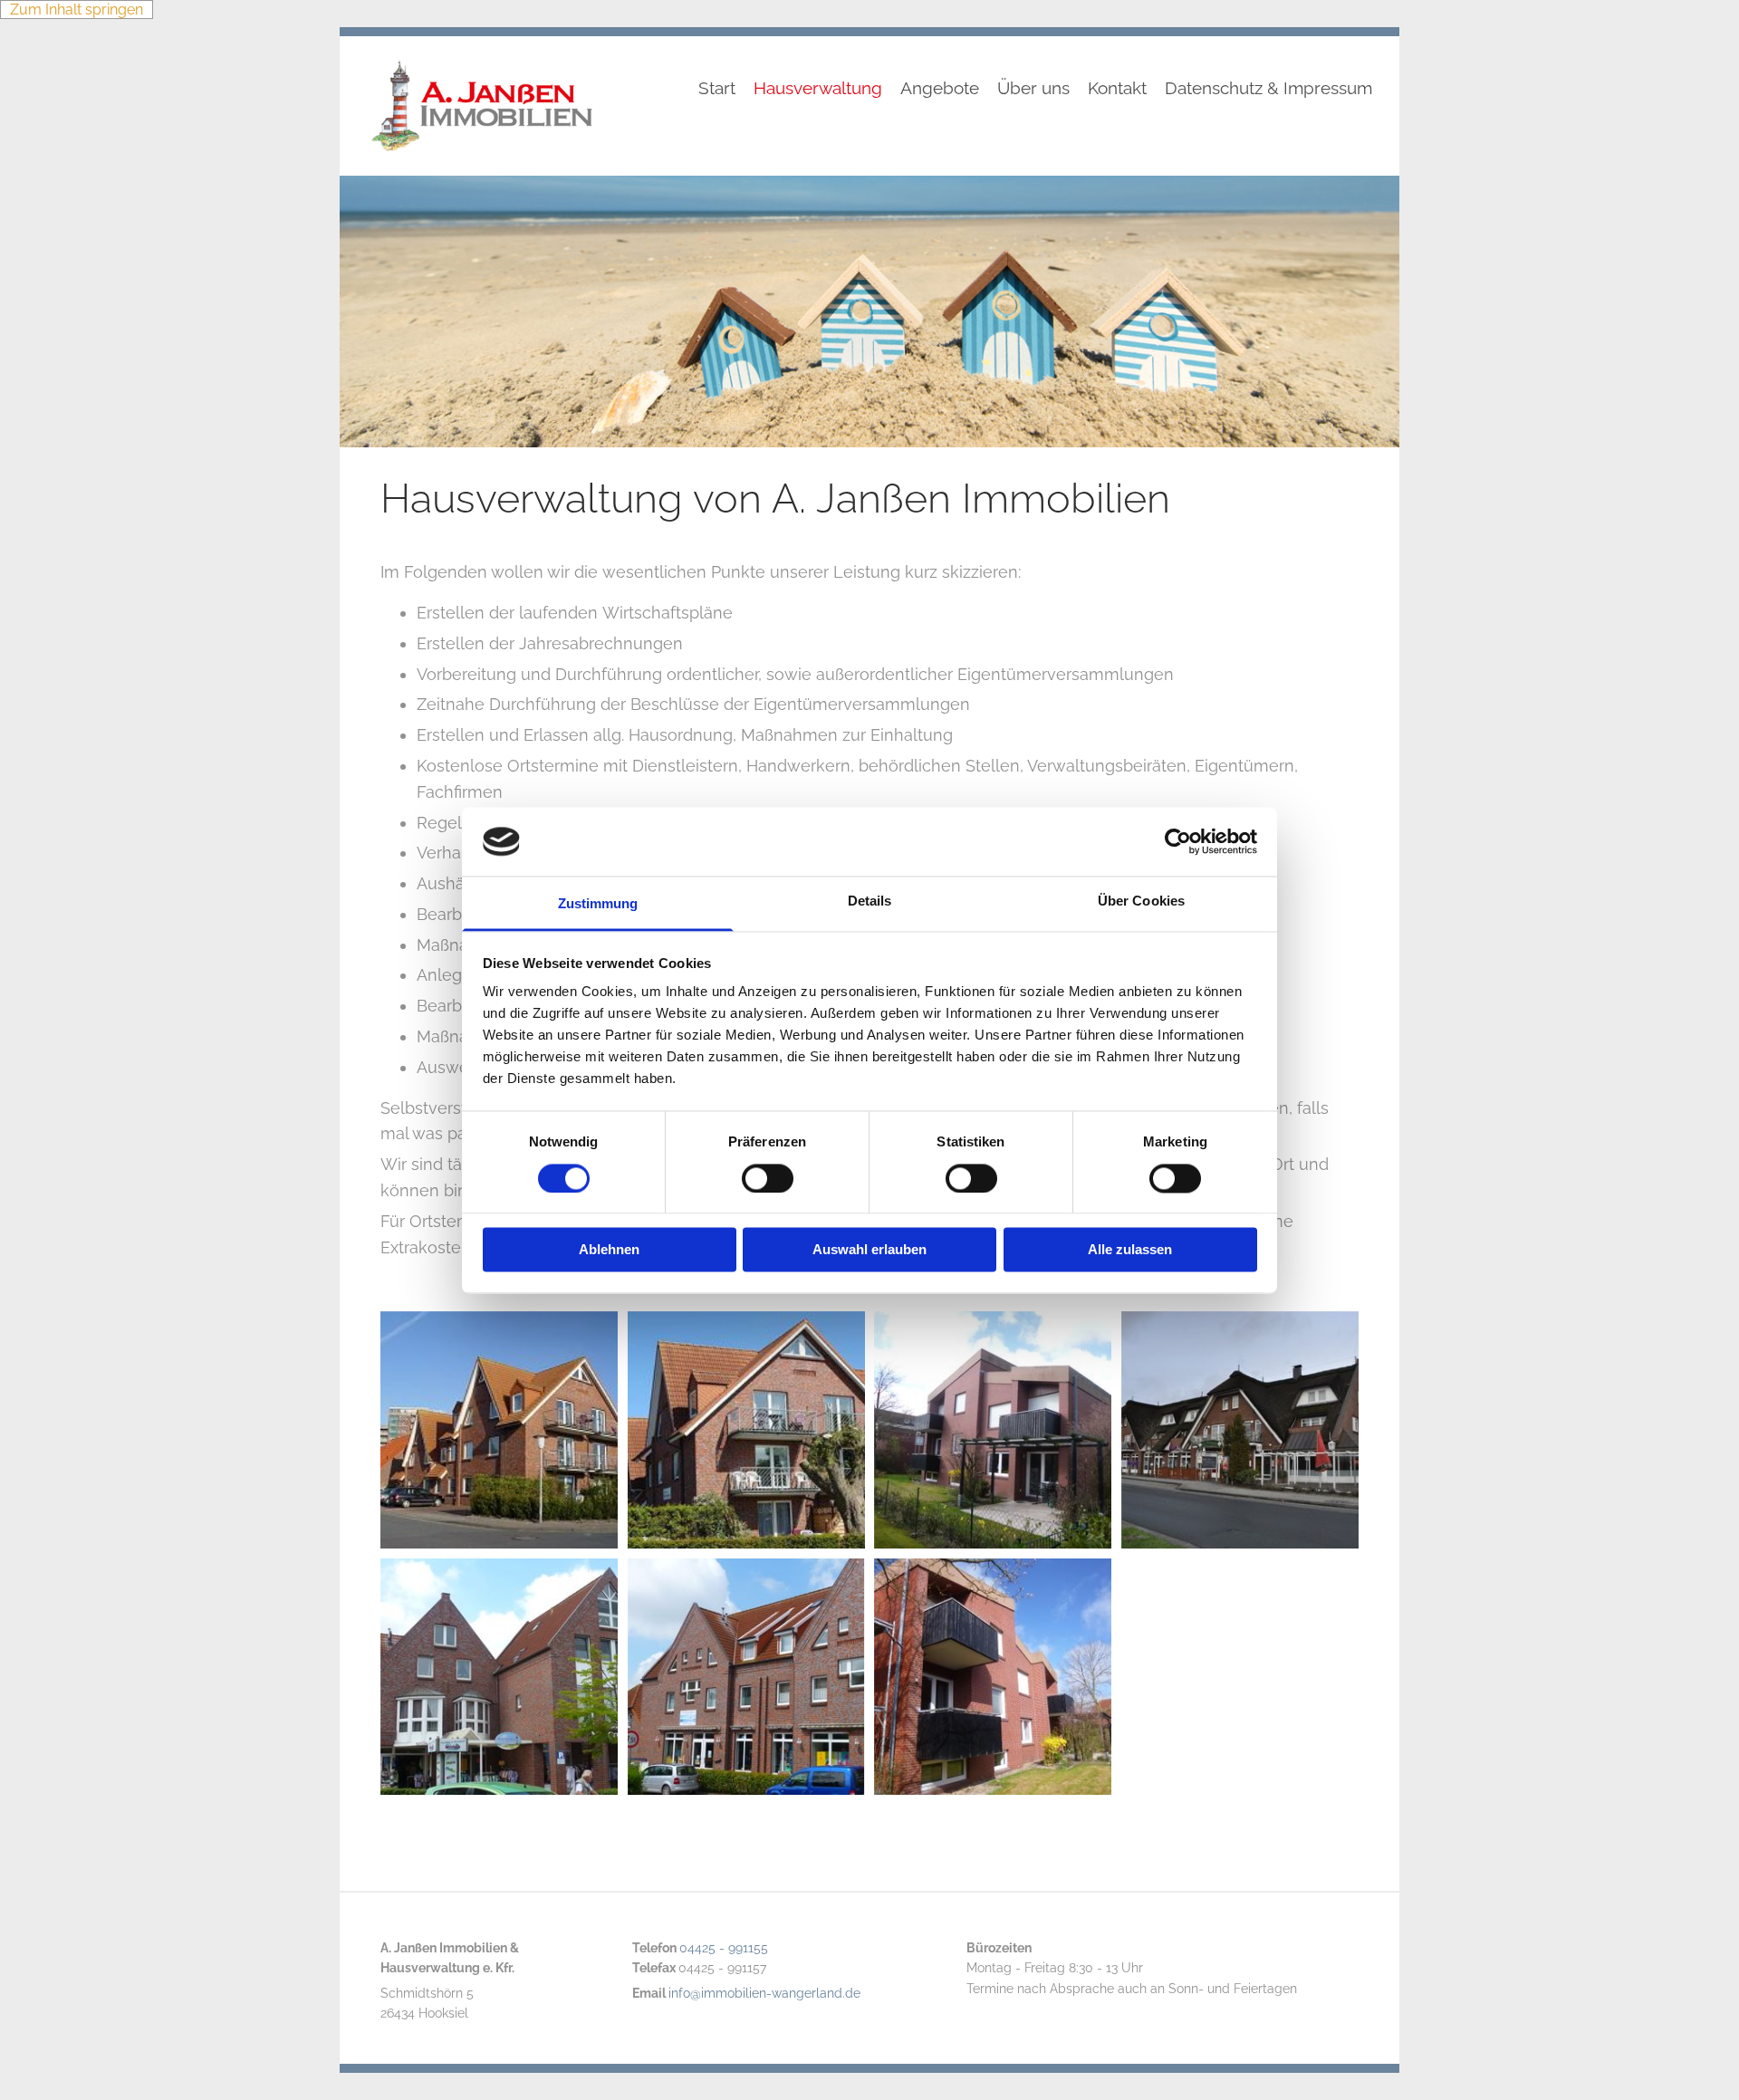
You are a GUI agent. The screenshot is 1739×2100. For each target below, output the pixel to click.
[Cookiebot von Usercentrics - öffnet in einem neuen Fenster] (1178, 841)
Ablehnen (609, 1250)
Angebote (940, 89)
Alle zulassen (1130, 1250)
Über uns (1033, 89)
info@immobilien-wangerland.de (764, 1993)
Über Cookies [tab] (1141, 901)
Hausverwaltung (818, 89)
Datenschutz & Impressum (1268, 89)
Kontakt (1117, 89)
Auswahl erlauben (869, 1250)
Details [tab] (870, 901)
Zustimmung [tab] (598, 904)
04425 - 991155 (724, 1948)
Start (717, 89)
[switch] (768, 1178)
